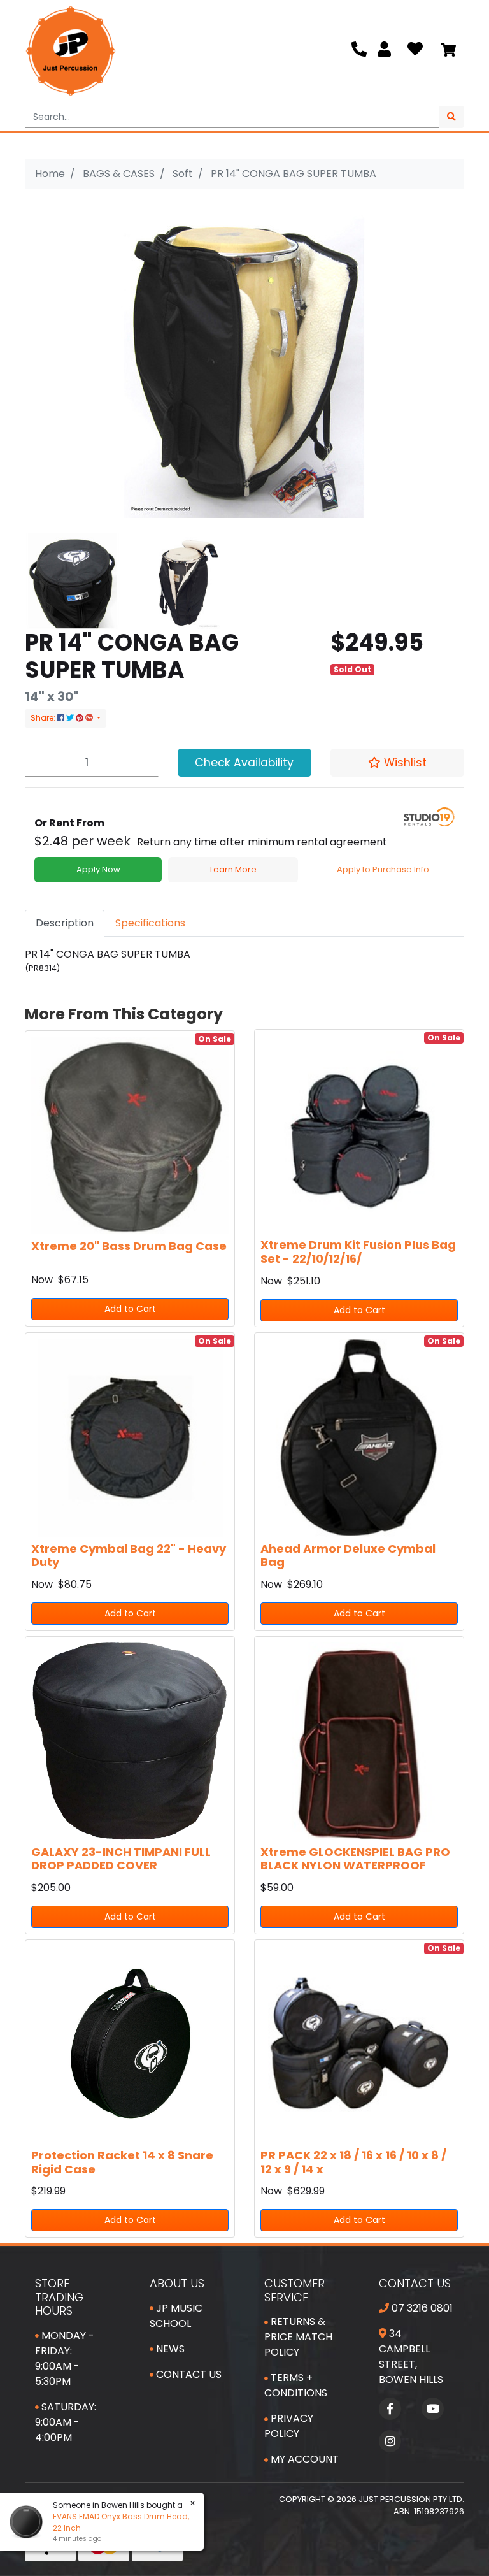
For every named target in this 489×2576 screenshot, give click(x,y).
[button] (397, 763)
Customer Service (294, 2290)
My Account (303, 2459)
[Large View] (73, 580)
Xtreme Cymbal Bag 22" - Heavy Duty (129, 1556)
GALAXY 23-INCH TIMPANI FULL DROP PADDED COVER (121, 1859)
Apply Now (98, 869)
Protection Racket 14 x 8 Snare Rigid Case (122, 2162)
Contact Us (188, 2374)
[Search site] (451, 117)
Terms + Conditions (296, 2385)
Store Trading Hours (59, 2297)
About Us (177, 2283)
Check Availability (244, 763)
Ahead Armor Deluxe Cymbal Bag (348, 1556)
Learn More (233, 869)
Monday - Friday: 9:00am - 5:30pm (65, 2358)
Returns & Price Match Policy (298, 2337)
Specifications (150, 923)
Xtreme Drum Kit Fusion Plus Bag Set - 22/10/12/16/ (358, 1252)
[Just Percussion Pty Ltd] (71, 51)
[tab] (65, 923)
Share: (44, 718)
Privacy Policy (289, 2426)
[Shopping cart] (448, 51)
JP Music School (176, 2316)
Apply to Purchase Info (383, 869)
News (169, 2349)
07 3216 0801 (421, 2308)
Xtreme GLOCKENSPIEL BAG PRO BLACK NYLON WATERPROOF (355, 1859)
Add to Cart (130, 1309)
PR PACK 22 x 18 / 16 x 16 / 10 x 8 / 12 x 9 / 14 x (353, 2162)
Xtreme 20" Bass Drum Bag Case (129, 1246)
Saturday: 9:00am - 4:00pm (66, 2422)
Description (65, 923)
